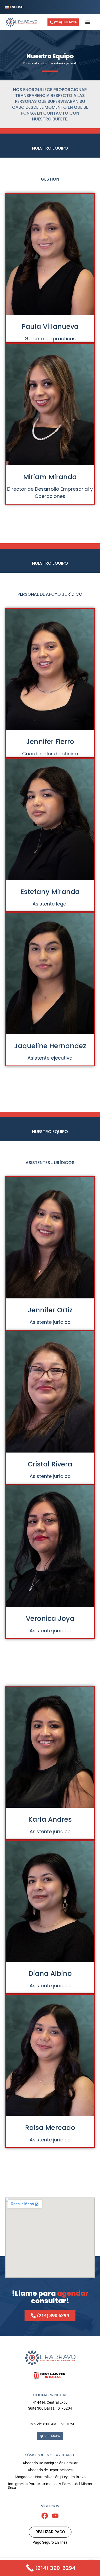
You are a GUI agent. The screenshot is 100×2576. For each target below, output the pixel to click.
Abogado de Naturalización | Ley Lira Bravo (50, 2477)
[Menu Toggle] (88, 22)
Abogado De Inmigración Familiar (50, 2463)
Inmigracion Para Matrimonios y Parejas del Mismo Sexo (50, 2486)
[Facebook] (45, 2516)
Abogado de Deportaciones (50, 2470)
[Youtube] (55, 2516)
